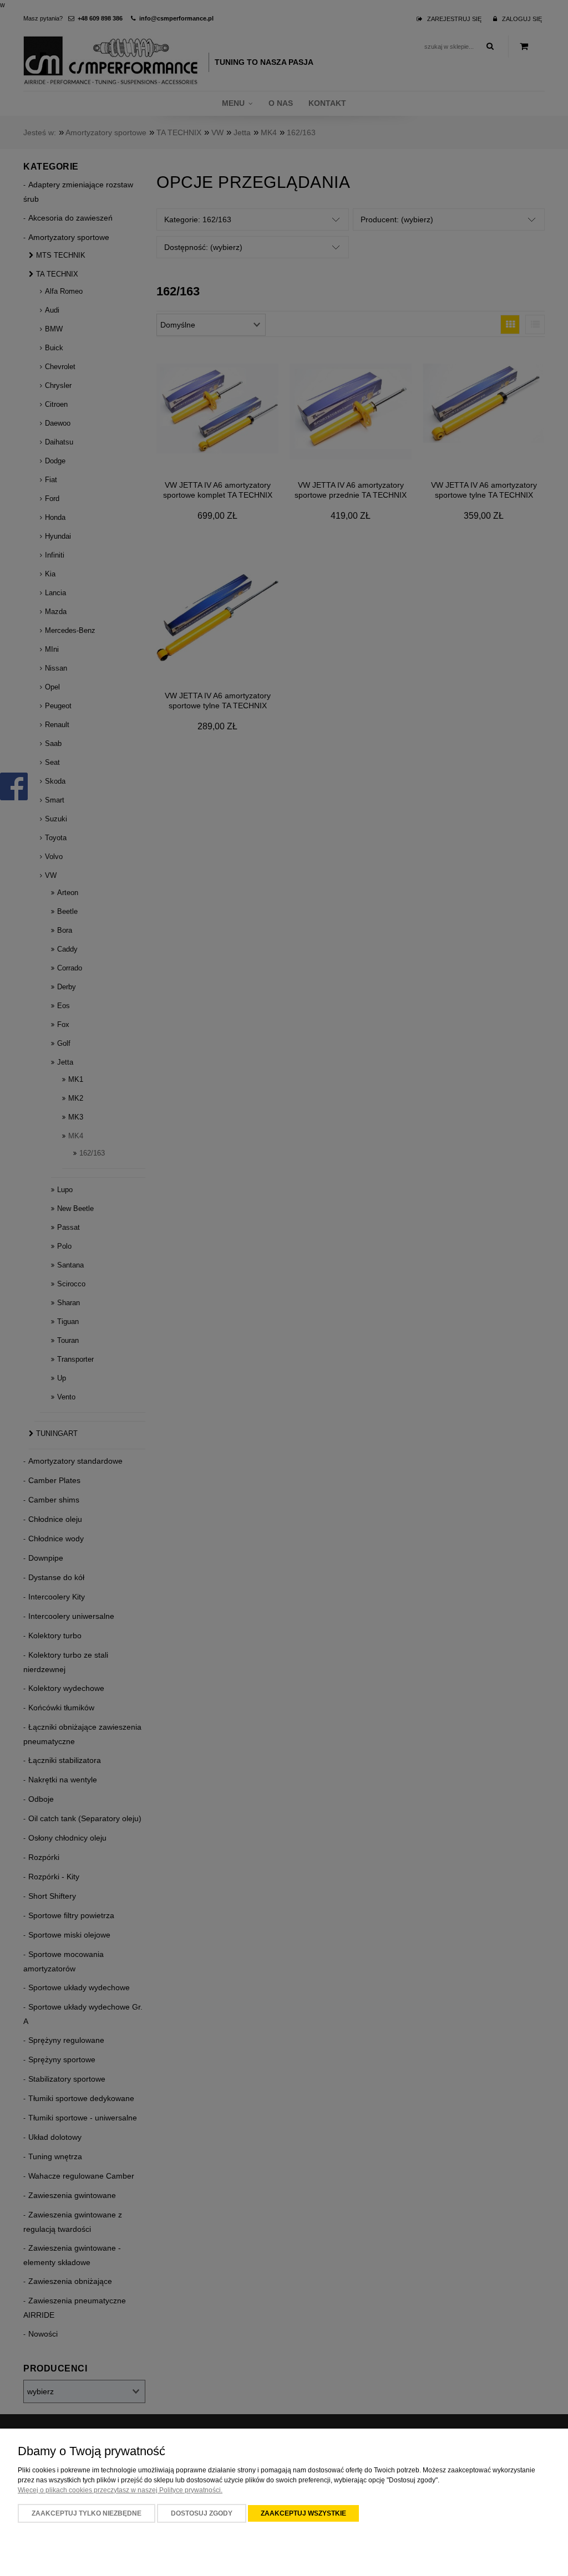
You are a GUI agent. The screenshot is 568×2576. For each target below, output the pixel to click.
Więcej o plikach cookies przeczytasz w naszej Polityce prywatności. (120, 2490)
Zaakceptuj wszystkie (303, 2513)
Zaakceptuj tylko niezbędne (87, 2513)
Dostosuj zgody (202, 2513)
